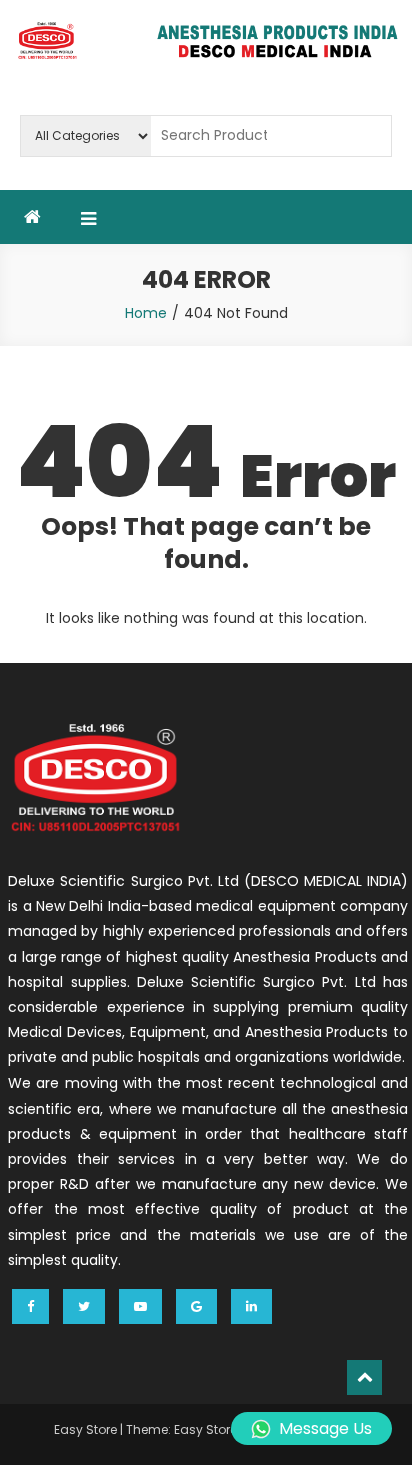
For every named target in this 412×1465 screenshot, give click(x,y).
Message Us (325, 1428)
